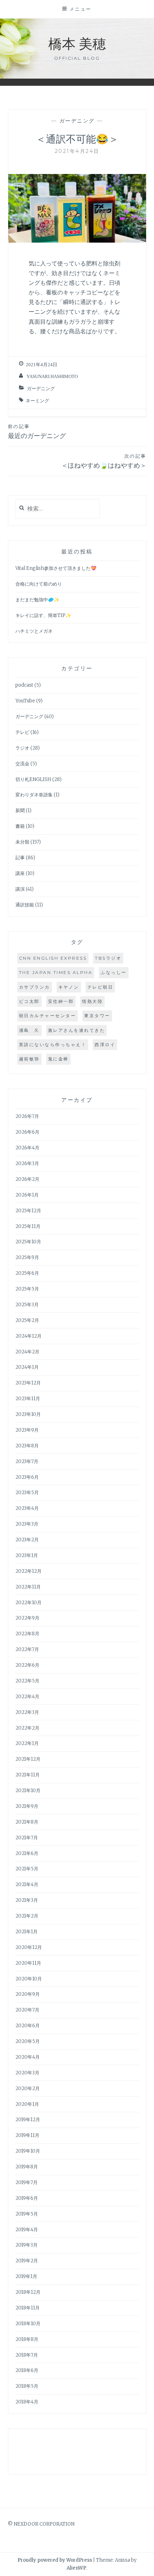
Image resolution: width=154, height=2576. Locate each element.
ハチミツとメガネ (34, 631)
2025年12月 (28, 1211)
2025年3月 (27, 1305)
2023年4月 (27, 1508)
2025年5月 (27, 1289)
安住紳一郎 (61, 1001)
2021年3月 (27, 1900)
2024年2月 (27, 1352)
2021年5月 (27, 1869)
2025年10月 (28, 1242)
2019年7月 (27, 2182)
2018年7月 (27, 2355)
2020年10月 (29, 1979)
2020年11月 (28, 1963)
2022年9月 (27, 1618)
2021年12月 (28, 1759)
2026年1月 (27, 1195)
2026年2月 (27, 1179)
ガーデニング (77, 121)
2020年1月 (27, 2104)
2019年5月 (27, 2214)
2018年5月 (27, 2386)
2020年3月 (27, 2073)
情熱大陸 (92, 1001)
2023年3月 (27, 1524)
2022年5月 (27, 1681)
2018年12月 (28, 2292)
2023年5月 (27, 1493)
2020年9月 (28, 1994)
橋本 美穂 (77, 43)
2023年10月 (28, 1414)
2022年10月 (28, 1603)
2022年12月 (28, 1571)
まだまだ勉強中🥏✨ (37, 600)
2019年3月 (27, 2245)
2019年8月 (27, 2167)
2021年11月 (28, 1775)
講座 (20, 873)
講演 (20, 889)
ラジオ (22, 748)
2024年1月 (27, 1367)
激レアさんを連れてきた (77, 1030)
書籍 (20, 826)
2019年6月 (27, 2198)
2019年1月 (26, 2276)
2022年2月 (27, 1728)
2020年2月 (28, 2088)
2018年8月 (27, 2339)
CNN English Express (53, 958)
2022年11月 (28, 1587)
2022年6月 (27, 1665)
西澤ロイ (105, 1045)
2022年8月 (27, 1634)
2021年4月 (27, 1884)
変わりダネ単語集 (34, 795)
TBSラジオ (108, 958)
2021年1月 (27, 1932)
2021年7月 (27, 1838)
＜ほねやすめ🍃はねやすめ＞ (104, 461)
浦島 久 (29, 1030)
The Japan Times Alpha (56, 972)
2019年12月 (28, 2120)
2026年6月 (27, 1132)
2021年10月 (28, 1791)
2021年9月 (27, 1806)
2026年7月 (27, 1116)
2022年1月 (27, 1743)
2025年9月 (27, 1257)
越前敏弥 (29, 1059)
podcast (24, 685)
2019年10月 (28, 2151)
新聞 (20, 810)
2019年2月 (27, 2261)
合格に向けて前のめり (39, 584)
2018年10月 (28, 2324)
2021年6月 (27, 1853)
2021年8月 (27, 1822)
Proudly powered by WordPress (55, 2560)
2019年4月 (27, 2230)
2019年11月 (27, 2135)
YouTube (25, 701)
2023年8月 (27, 1446)
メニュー (81, 9)
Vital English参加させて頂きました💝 (56, 568)
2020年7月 (27, 2010)
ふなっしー (114, 972)
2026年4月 (27, 1148)
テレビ (22, 732)
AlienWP (76, 2568)
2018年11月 (28, 2308)
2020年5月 (28, 2041)
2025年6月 (27, 1273)
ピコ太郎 (29, 1001)
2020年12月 (29, 1947)
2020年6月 (28, 2026)
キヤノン (69, 987)
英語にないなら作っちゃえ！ (53, 1045)
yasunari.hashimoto (52, 376)
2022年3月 (27, 1712)
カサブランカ (35, 987)
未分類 (22, 842)
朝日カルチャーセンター (48, 1016)
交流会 (22, 764)
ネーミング (37, 401)
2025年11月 (28, 1226)
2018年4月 (27, 2402)
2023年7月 (27, 1461)
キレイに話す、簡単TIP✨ (43, 615)
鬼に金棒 (58, 1059)
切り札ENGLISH (33, 779)
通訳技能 (25, 905)
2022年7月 (27, 1649)
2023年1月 (27, 1555)
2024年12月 (28, 1336)
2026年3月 (27, 1163)
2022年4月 (27, 1697)
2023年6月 (27, 1477)
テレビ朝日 (100, 987)
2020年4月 (28, 2057)
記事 (20, 858)
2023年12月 (28, 1383)
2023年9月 (27, 1430)
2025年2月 (27, 1320)
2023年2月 (27, 1540)
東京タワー (97, 1016)
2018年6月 (27, 2370)
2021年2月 (27, 1916)
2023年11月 (28, 1399)
